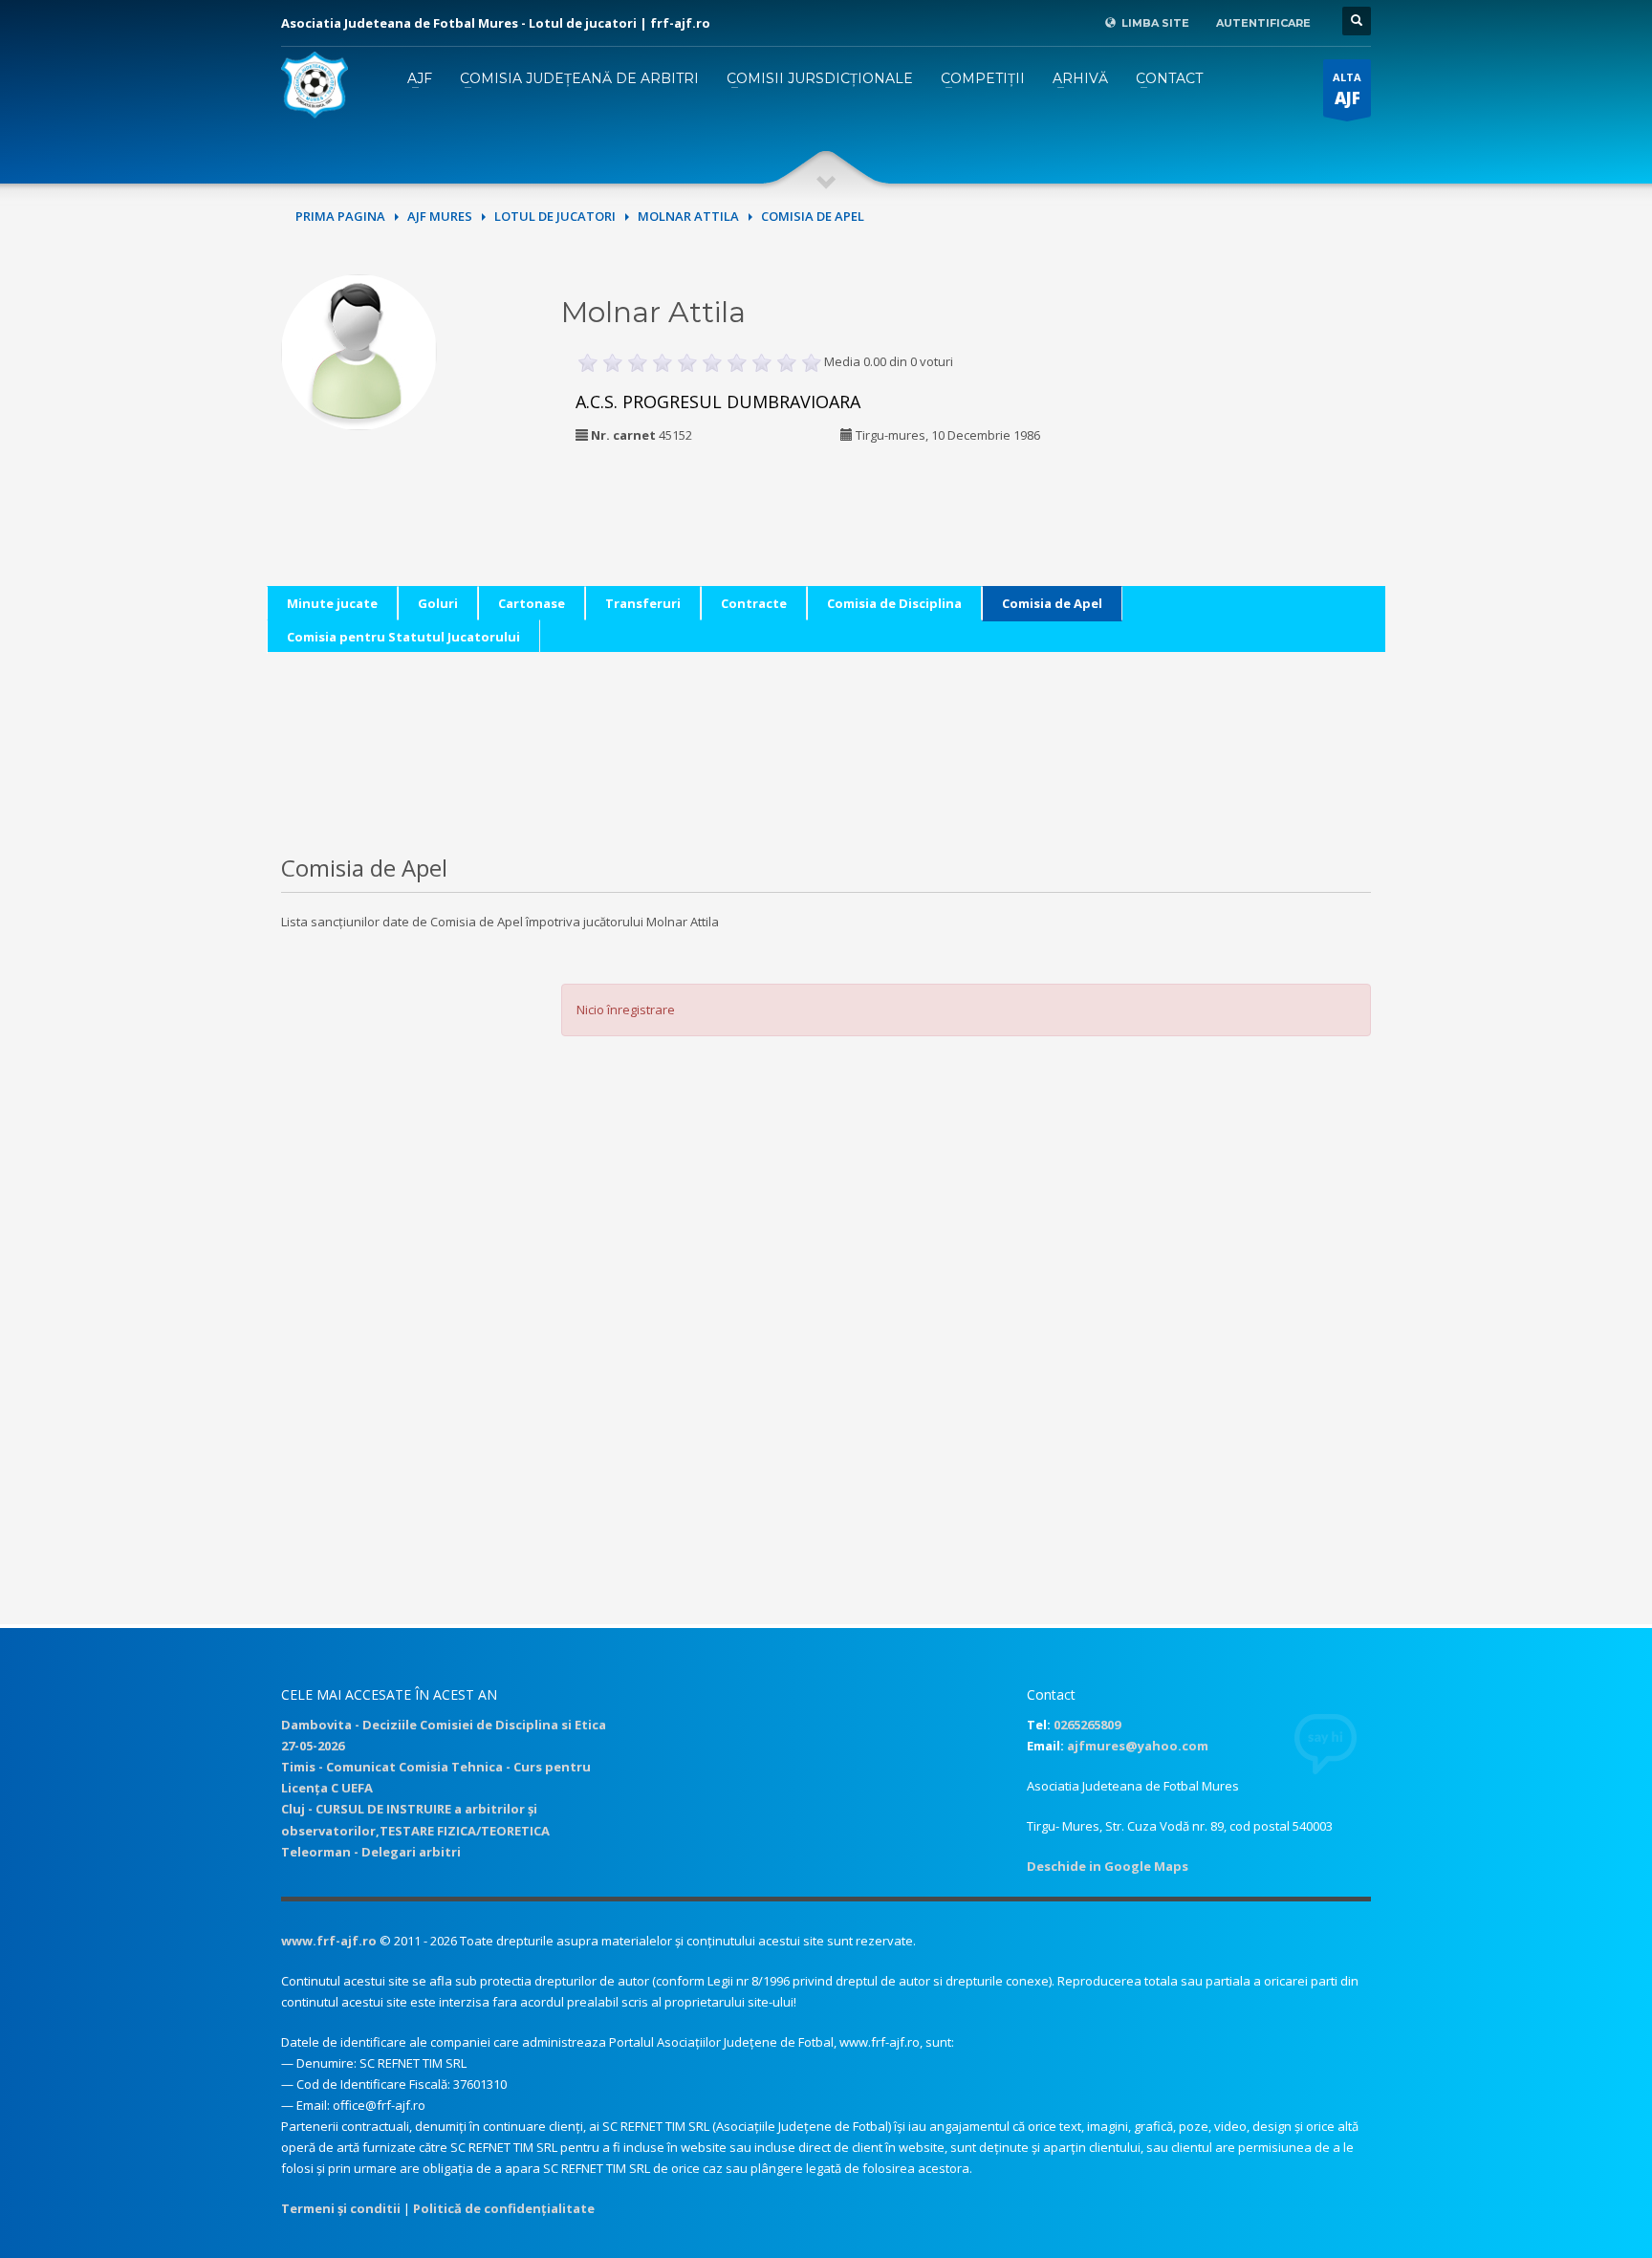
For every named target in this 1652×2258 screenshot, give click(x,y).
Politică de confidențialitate (504, 2208)
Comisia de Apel (1052, 603)
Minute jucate (332, 603)
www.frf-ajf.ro (329, 1941)
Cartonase (532, 603)
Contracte (754, 603)
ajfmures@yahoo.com (1138, 1746)
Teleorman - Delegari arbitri (371, 1852)
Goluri (438, 603)
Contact (1169, 78)
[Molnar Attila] (359, 350)
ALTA (1347, 89)
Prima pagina (340, 216)
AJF (420, 78)
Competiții (983, 78)
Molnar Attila (688, 216)
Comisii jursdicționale (820, 78)
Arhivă (1080, 78)
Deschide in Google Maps (1108, 1866)
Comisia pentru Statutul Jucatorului (403, 637)
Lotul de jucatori (555, 216)
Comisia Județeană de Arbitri (579, 78)
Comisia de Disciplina (894, 603)
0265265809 (1087, 1725)
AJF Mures (440, 216)
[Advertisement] (1240, 394)
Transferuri (643, 603)
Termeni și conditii (341, 2208)
